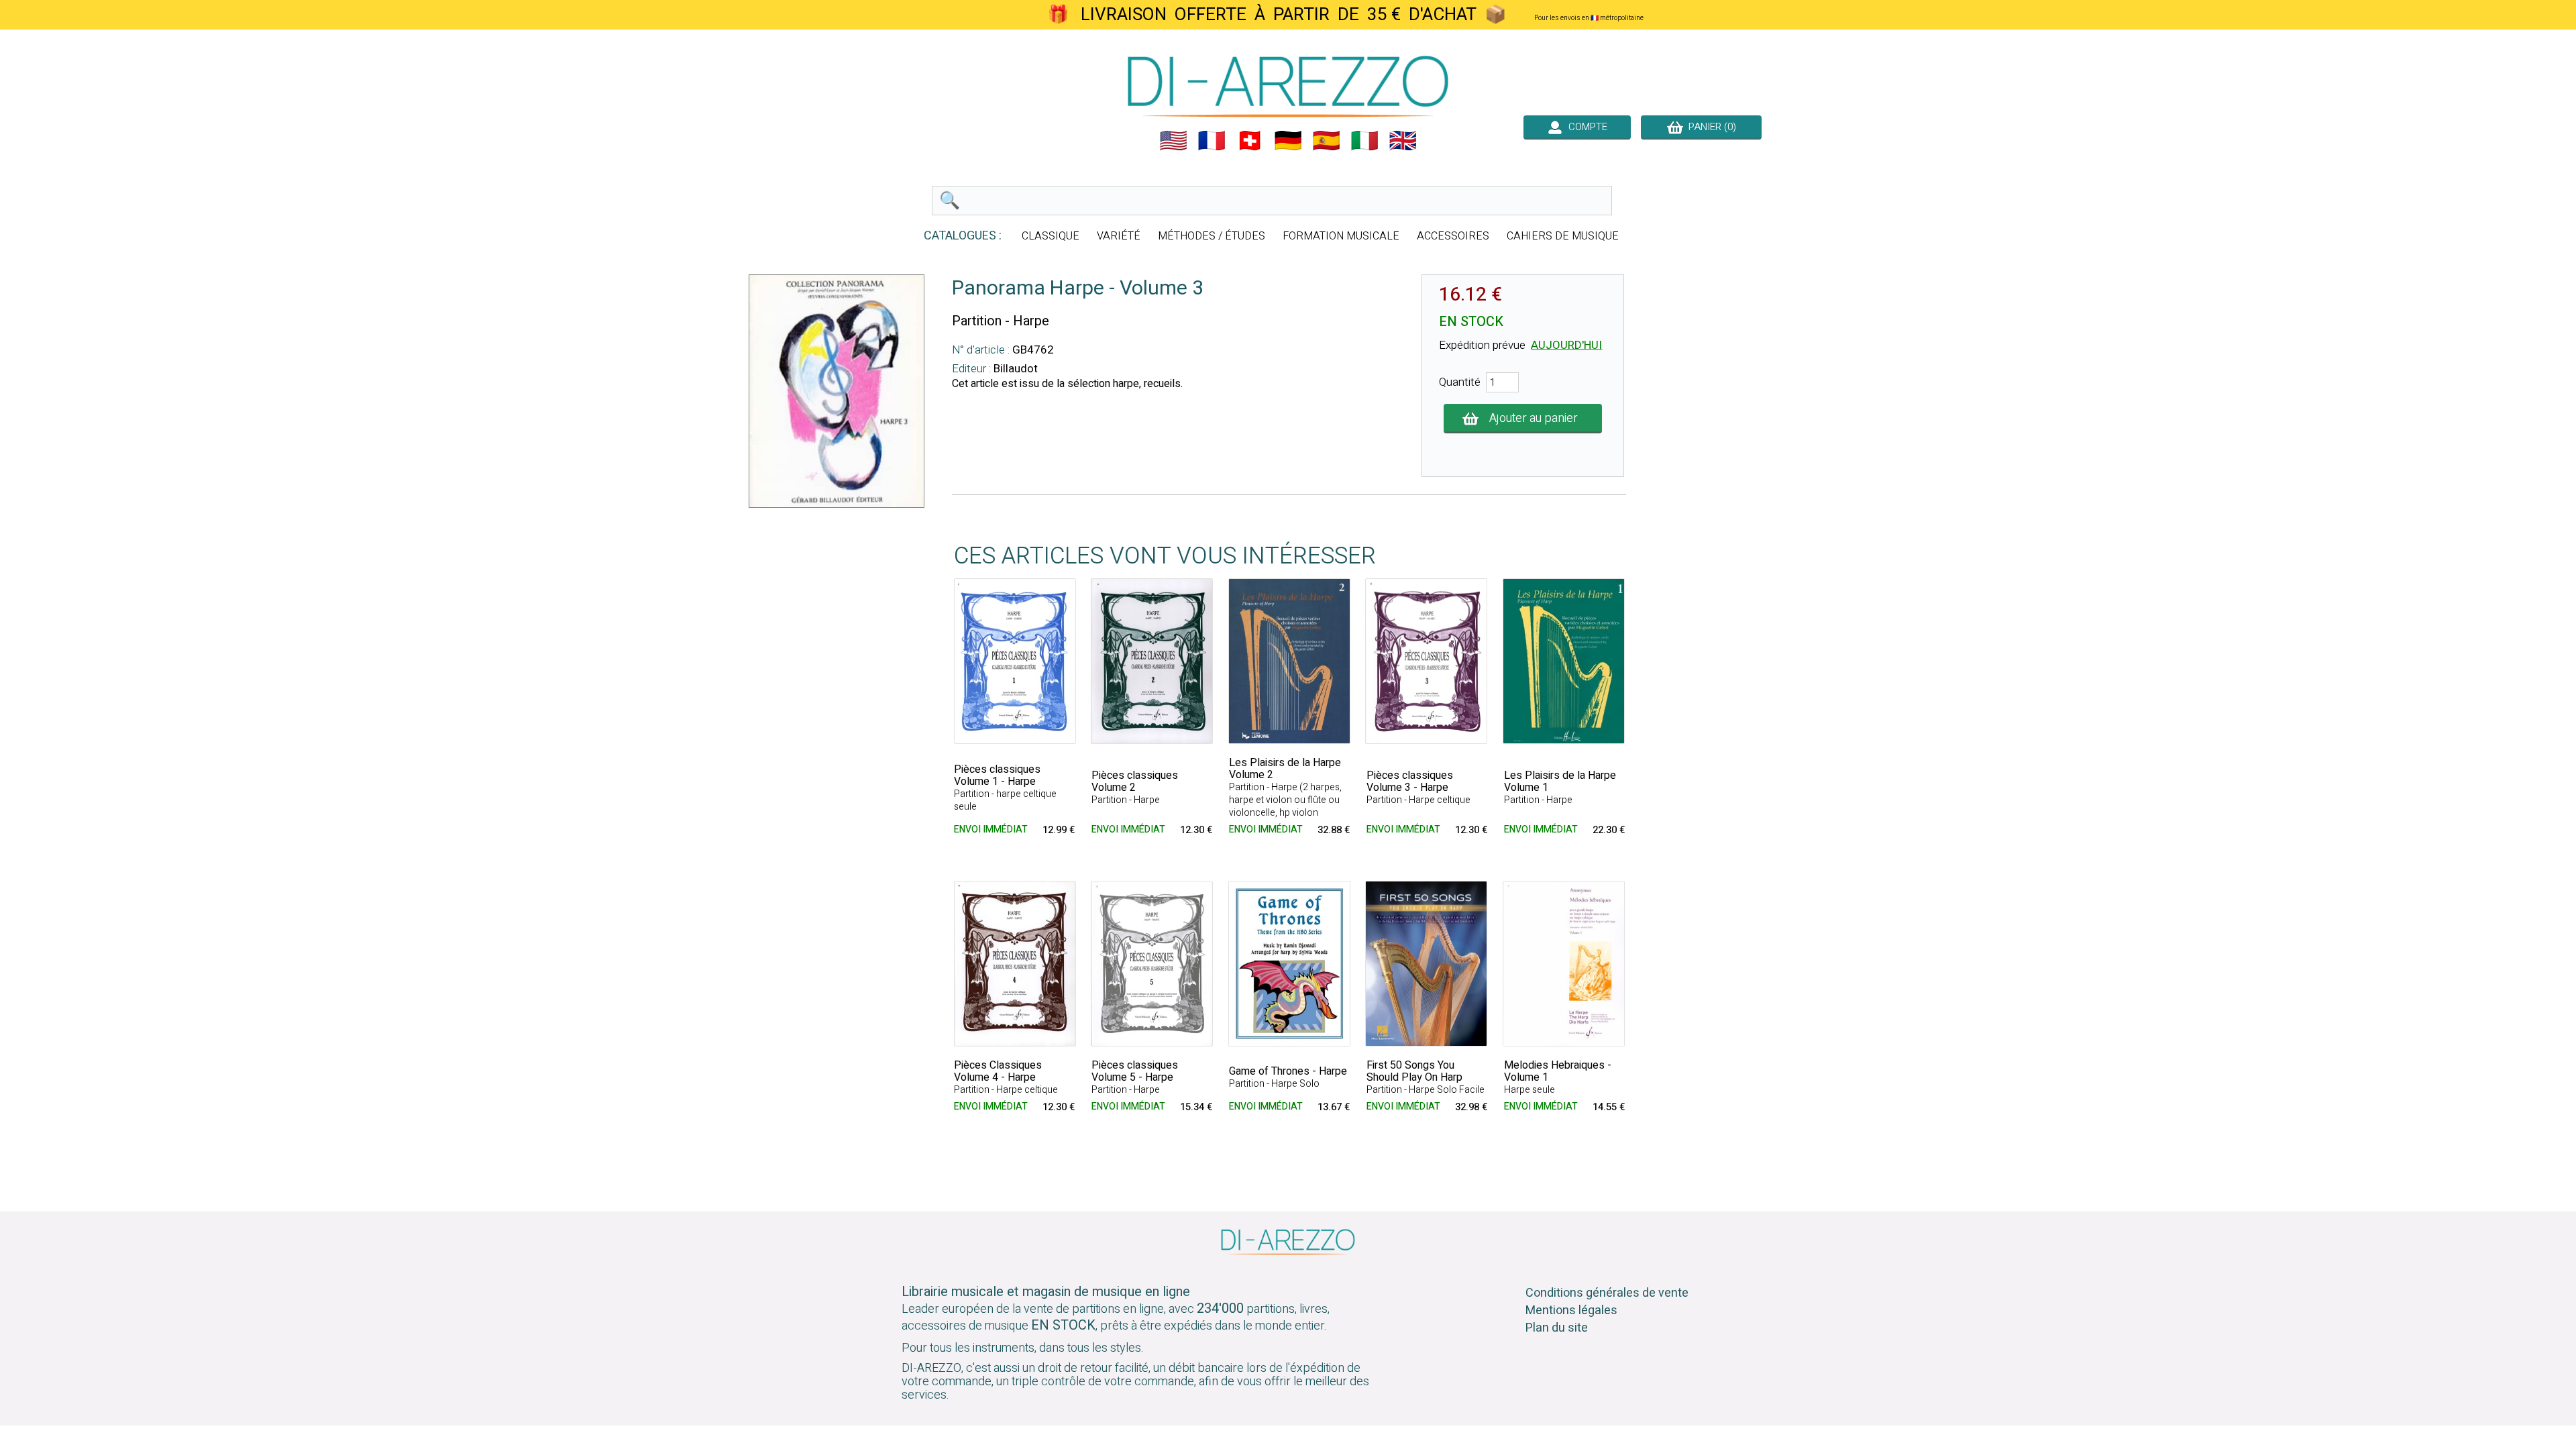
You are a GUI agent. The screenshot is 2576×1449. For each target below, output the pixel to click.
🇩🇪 (1288, 141)
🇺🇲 (1173, 141)
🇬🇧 (1403, 141)
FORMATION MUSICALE (1341, 236)
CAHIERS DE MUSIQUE (1563, 236)
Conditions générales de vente (1607, 1293)
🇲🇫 (1212, 141)
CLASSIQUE (1051, 236)
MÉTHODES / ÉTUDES (1212, 236)
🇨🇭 (1250, 141)
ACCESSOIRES (1453, 236)
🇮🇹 (1364, 141)
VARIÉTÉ (1119, 236)
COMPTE (1585, 127)
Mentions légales (1571, 1310)
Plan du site (1557, 1328)
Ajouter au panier (1534, 418)
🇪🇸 (1326, 141)
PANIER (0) (1710, 127)
